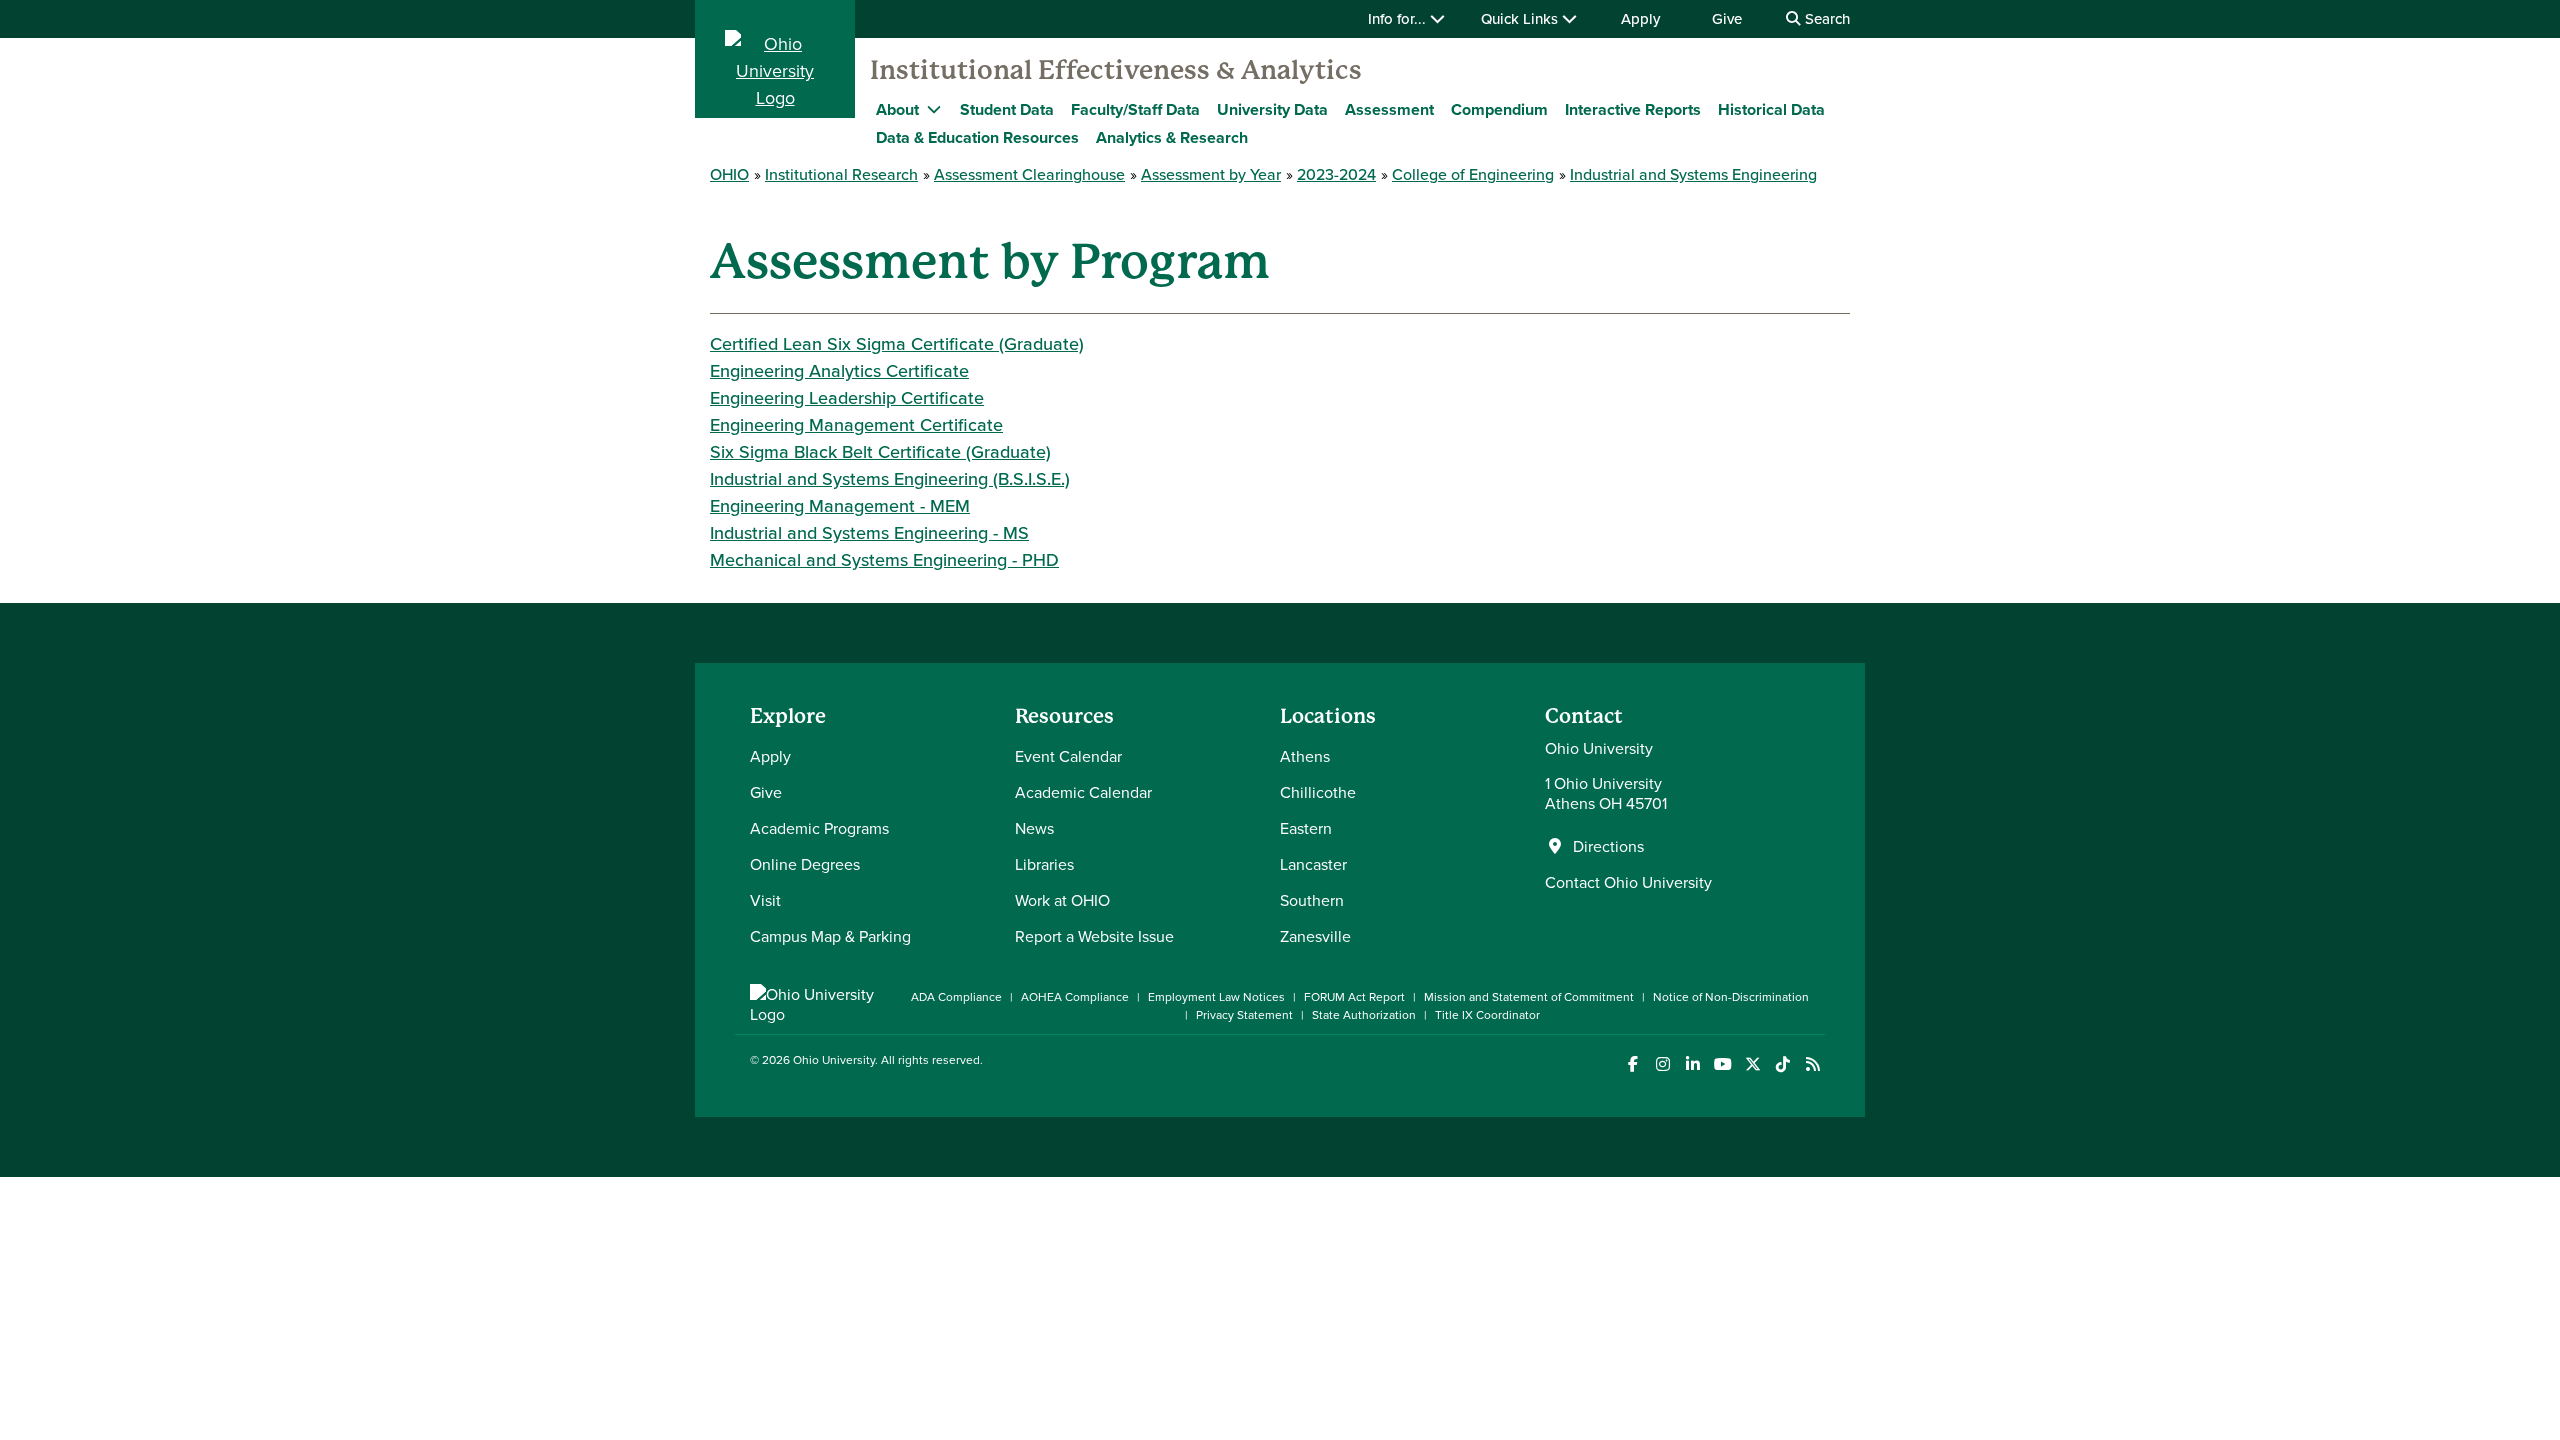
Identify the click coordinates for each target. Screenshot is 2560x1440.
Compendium (1499, 109)
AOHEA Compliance (1075, 996)
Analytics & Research (1172, 137)
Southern (1312, 900)
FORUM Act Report (1354, 996)
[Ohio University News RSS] (1812, 1064)
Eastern (1306, 828)
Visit (765, 900)
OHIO (729, 174)
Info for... (1399, 18)
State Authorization (1364, 1014)
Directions (1608, 846)
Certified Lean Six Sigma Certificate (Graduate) (897, 343)
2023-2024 (1336, 174)
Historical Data (1771, 109)
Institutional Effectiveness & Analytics (1116, 70)
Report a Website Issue (1094, 936)
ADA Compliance (956, 996)
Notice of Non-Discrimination (1731, 996)
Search (1825, 18)
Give (1727, 18)
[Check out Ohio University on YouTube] (1722, 1064)
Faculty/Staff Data (1135, 109)
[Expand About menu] (934, 109)
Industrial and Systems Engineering (1693, 174)
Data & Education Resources (977, 137)
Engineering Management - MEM (840, 505)
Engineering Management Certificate (856, 424)
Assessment (1389, 109)
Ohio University (834, 1059)
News (1034, 828)
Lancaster (1313, 864)
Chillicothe (1318, 792)
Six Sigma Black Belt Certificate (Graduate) (880, 451)
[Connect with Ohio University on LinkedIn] (1692, 1064)
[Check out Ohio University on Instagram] (1662, 1064)
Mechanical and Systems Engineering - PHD (884, 559)
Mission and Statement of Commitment (1529, 996)
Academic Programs (819, 828)
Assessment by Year (1211, 174)
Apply (1640, 18)
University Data (1272, 109)
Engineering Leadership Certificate (847, 397)
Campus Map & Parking (830, 936)
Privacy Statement (1244, 1014)
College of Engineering (1473, 174)
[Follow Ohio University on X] (1752, 1064)
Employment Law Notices (1216, 996)
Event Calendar (1068, 756)
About (897, 109)
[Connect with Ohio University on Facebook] (1632, 1064)
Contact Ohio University (1628, 882)
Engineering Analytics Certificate (839, 370)
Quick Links (1521, 18)
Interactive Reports (1633, 109)
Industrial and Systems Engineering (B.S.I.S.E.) (890, 478)
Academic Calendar (1083, 792)
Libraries (1044, 864)
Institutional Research (841, 174)
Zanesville (1315, 936)
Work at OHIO (1062, 900)
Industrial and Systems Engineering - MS (869, 532)
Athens (1305, 756)
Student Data (1007, 109)
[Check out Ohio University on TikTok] (1782, 1064)
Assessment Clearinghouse (1029, 174)
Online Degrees (805, 864)
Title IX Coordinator (1487, 1014)
